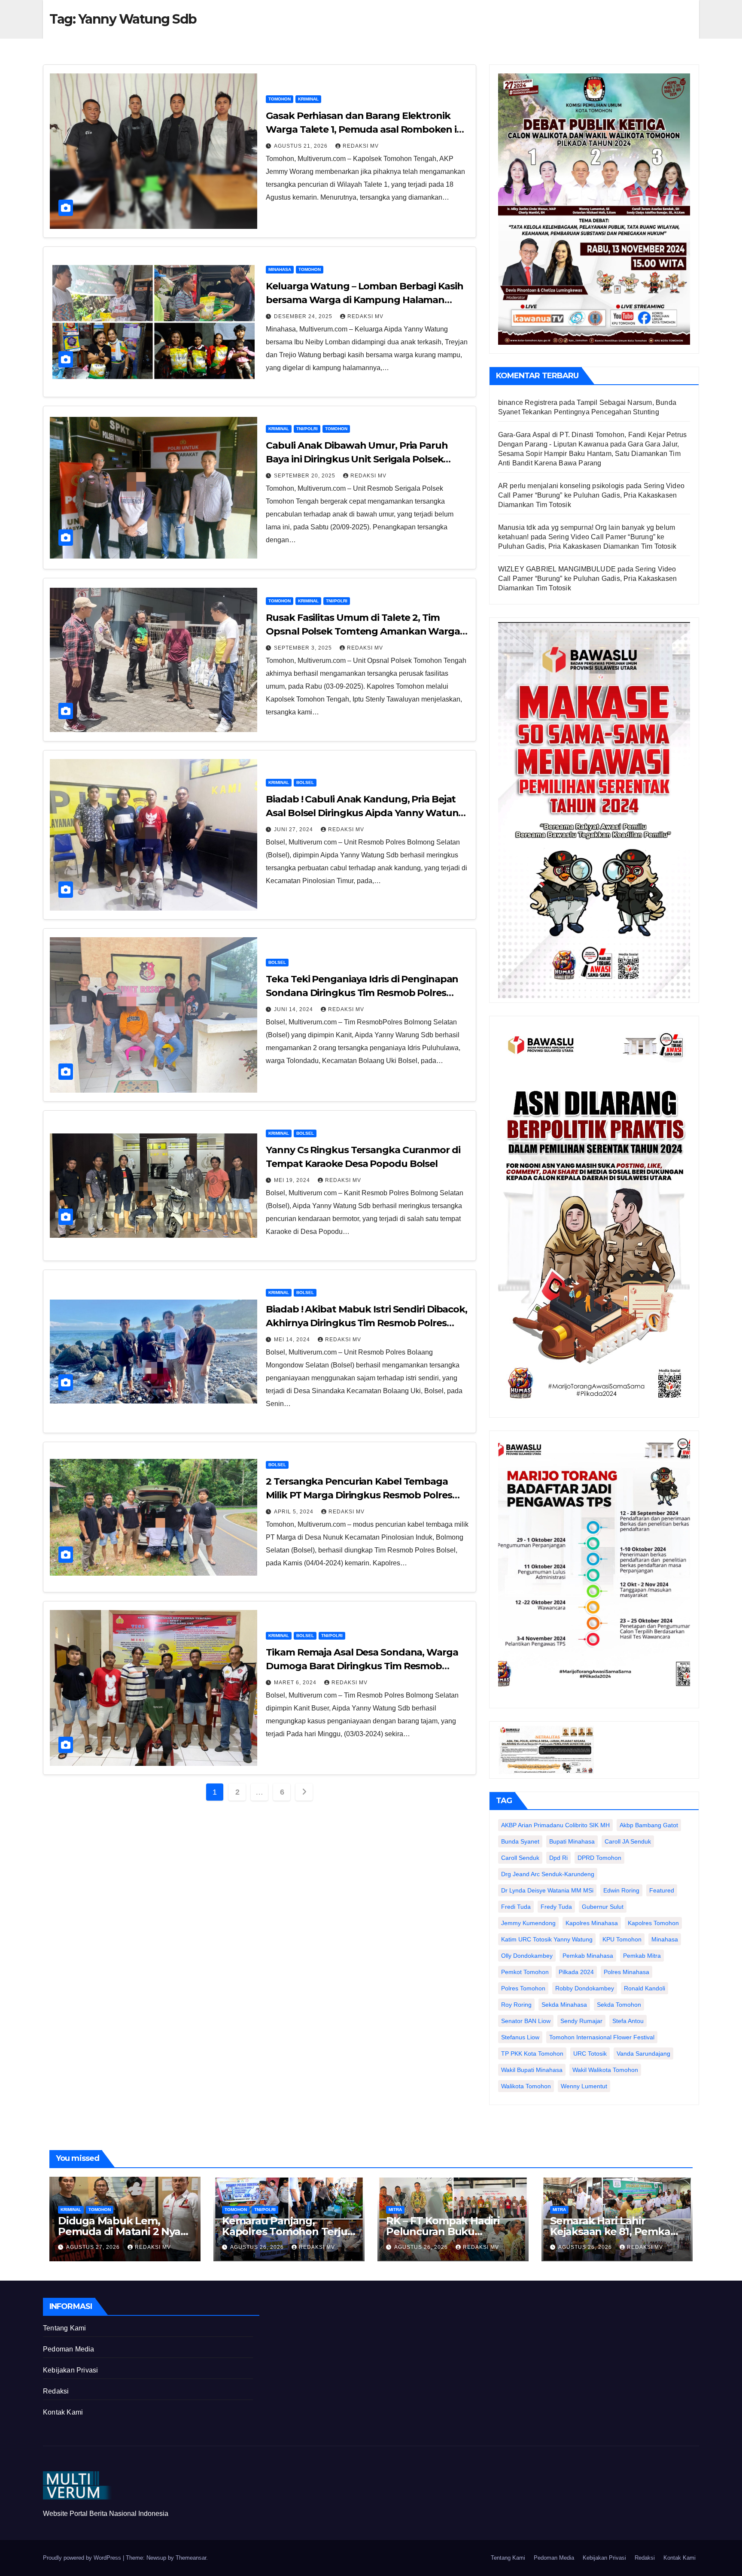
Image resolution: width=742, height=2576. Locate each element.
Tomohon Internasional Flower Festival (602, 2037)
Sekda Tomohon (619, 2005)
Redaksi (56, 2391)
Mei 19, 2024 (293, 1180)
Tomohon (280, 99)
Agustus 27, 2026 (94, 2247)
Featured (662, 1890)
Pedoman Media (69, 2349)
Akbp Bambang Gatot (649, 1825)
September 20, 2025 (306, 476)
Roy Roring (516, 2005)
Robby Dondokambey (585, 1988)
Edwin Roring (621, 1890)
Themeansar (191, 2558)
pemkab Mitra (642, 1956)
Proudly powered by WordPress (83, 2558)
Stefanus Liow (520, 2037)
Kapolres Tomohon (653, 1923)
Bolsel (305, 782)
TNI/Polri (307, 429)
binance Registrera (528, 402)
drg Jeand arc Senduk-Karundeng (548, 1874)
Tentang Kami (64, 2328)
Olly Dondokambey (527, 1956)
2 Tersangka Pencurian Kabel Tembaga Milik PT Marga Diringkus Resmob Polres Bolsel (359, 1495)
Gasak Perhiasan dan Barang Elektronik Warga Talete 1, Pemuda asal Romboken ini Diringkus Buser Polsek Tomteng (365, 129)
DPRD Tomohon (599, 1858)
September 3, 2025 (304, 648)
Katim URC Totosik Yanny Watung (547, 1939)
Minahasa (280, 269)
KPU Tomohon (622, 1939)
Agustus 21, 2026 (302, 146)
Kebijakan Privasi (70, 2370)
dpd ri (558, 1858)
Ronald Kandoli (645, 1988)
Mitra (395, 2210)
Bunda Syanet (520, 1841)
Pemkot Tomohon (525, 1972)
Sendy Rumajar (581, 2021)
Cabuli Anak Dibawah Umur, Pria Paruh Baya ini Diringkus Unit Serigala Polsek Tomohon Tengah (357, 459)
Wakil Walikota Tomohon (605, 2070)
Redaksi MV (361, 146)
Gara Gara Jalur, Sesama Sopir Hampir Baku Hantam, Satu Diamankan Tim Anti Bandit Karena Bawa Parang (589, 454)
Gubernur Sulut (603, 1907)
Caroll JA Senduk (628, 1841)
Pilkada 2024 (576, 1972)
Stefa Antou (628, 2021)
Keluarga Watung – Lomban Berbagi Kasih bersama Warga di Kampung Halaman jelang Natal (364, 300)
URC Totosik (590, 2054)
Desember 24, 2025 (304, 316)
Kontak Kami (63, 2412)
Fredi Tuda (516, 1907)
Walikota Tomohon (526, 2086)
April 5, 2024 (295, 1512)
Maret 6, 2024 (296, 1683)
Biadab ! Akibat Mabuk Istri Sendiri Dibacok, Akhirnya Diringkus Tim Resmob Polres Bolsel (366, 1323)
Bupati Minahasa (572, 1841)
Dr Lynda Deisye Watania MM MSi (547, 1890)
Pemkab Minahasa (588, 1956)
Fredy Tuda (556, 1907)
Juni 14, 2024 (294, 1009)
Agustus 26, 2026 (258, 2247)
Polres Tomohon (523, 1988)
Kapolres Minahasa (592, 1923)
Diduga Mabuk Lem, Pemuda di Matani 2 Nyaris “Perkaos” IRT (125, 2231)
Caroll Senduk (520, 1858)
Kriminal (308, 99)
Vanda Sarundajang (643, 2054)
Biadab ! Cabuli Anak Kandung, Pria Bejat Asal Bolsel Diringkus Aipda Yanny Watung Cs (365, 813)
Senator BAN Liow (526, 2021)
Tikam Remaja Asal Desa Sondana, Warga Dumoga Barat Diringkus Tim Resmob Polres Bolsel (362, 1666)
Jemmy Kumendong (528, 1923)
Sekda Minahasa (564, 2005)
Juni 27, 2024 (294, 829)
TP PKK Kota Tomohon (532, 2054)
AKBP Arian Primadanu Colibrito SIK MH (555, 1825)
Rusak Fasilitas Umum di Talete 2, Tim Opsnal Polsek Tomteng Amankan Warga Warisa (363, 631)
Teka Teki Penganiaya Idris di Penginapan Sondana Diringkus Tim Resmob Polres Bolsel (362, 993)
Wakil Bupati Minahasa (532, 2070)
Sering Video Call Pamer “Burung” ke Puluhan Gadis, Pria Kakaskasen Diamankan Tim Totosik (591, 495)
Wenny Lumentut (584, 2086)
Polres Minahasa (626, 1972)
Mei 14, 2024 (293, 1340)
